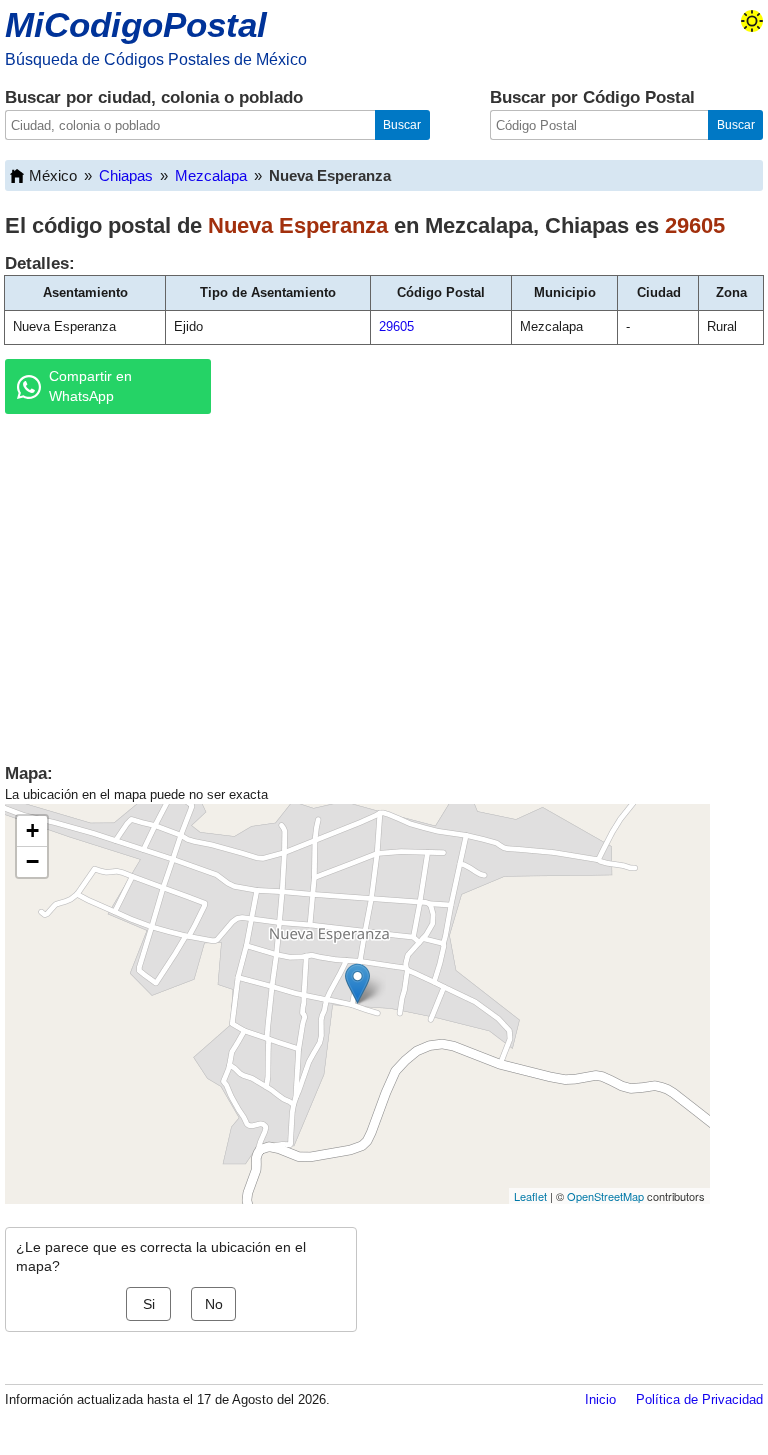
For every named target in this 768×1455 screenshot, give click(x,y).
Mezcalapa (211, 175)
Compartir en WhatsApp (90, 386)
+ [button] (32, 830)
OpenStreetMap (605, 1196)
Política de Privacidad (699, 1399)
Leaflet (530, 1196)
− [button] (32, 861)
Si (149, 1304)
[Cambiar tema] (752, 21)
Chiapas (126, 175)
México (53, 175)
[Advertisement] (384, 584)
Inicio (600, 1399)
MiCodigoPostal (136, 24)
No (214, 1304)
